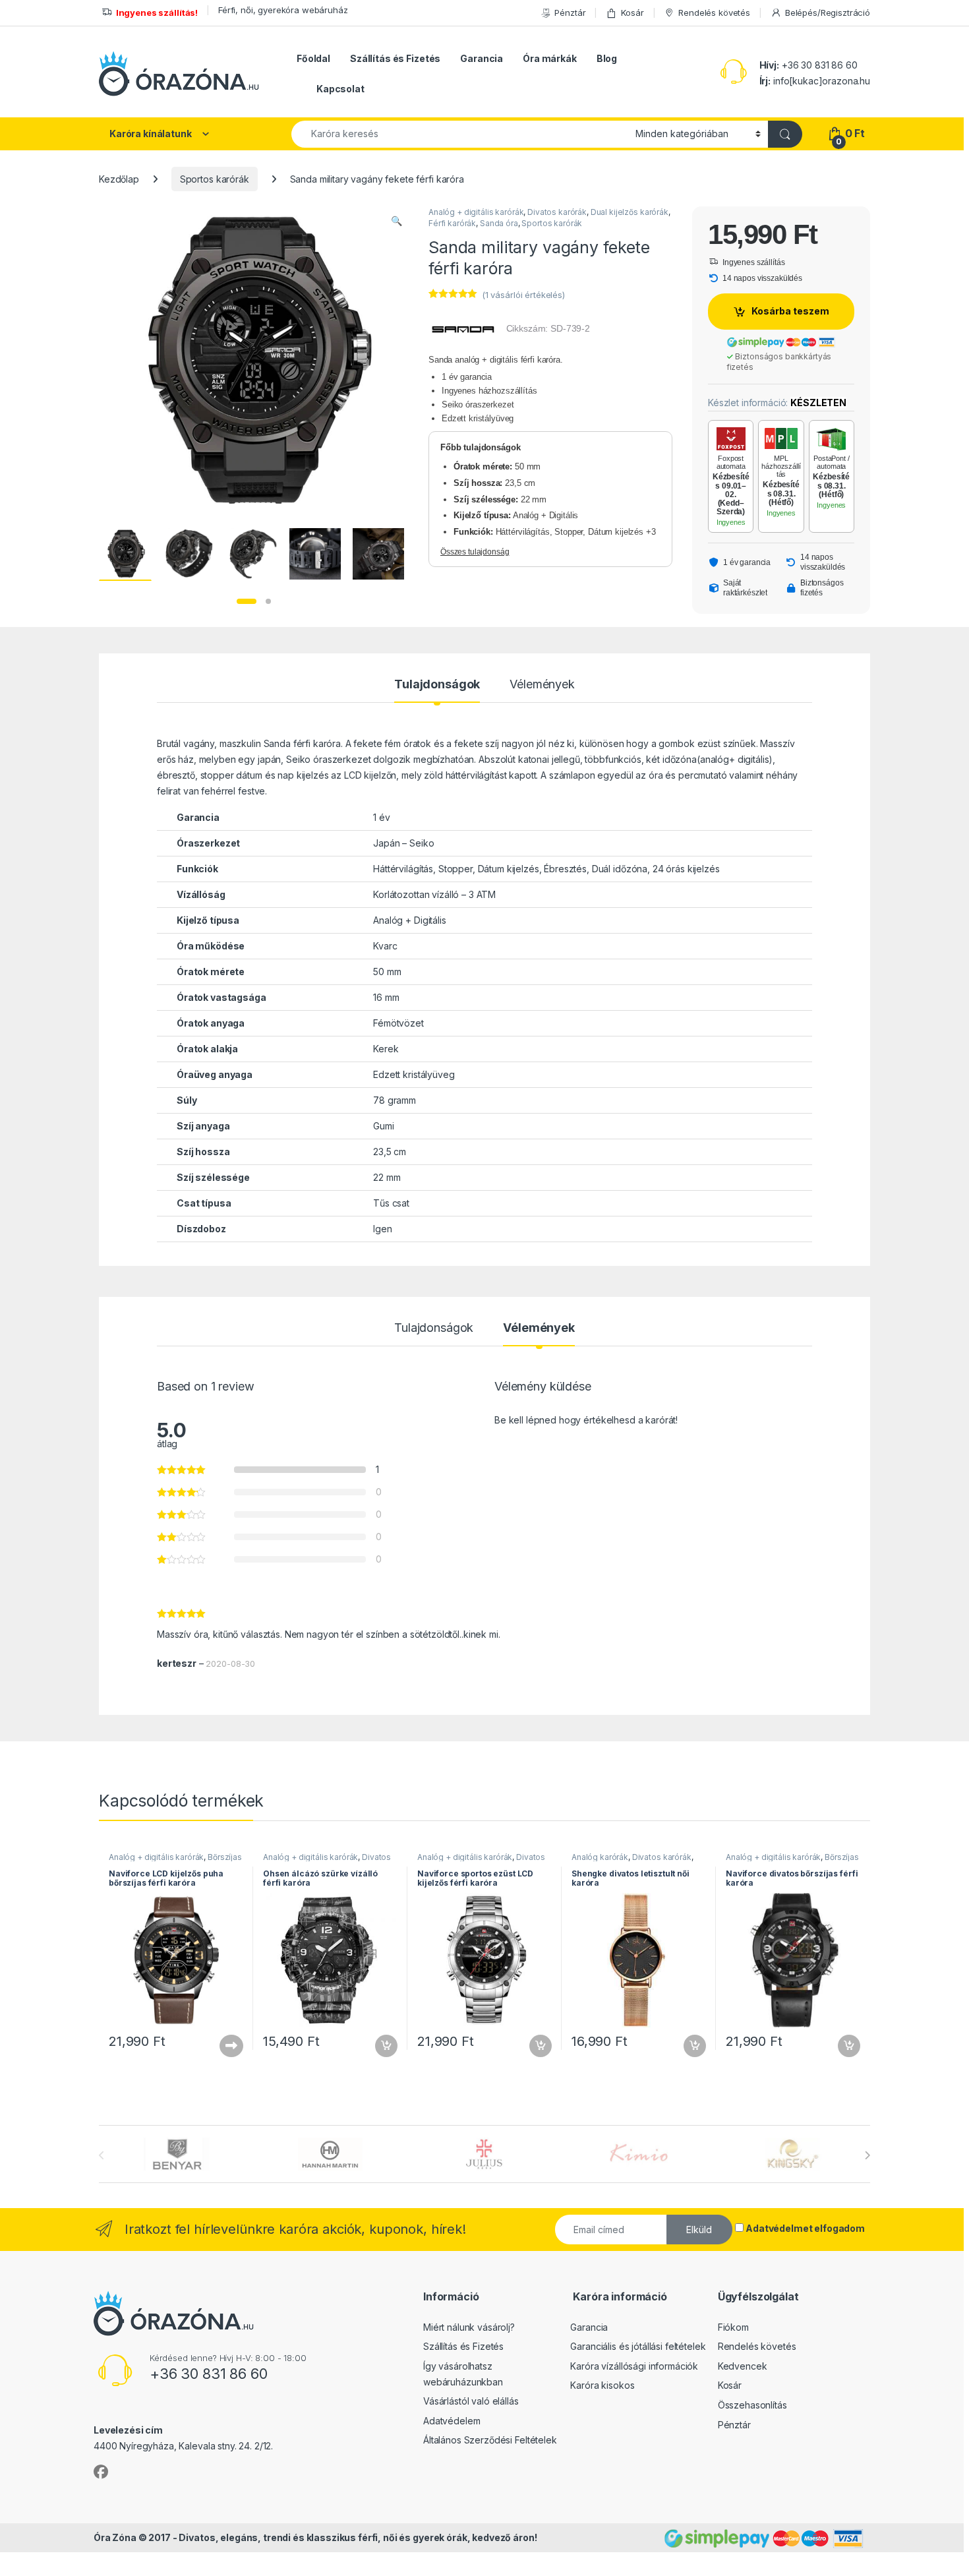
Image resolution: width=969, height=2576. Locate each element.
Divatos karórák (557, 212)
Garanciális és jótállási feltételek (638, 2346)
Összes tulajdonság (475, 552)
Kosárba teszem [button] (380, 2046)
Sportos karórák (215, 179)
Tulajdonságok (437, 685)
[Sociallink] (101, 2472)
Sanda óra (499, 223)
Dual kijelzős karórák (630, 212)
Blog (607, 58)
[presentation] (867, 2155)
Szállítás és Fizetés (395, 58)
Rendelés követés (714, 13)
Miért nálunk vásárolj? (469, 2327)
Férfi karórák (452, 223)
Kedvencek (743, 2366)
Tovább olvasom (225, 2046)
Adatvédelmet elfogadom (805, 2228)
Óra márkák (550, 58)
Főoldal (313, 58)
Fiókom (733, 2327)
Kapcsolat (340, 89)
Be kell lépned (525, 1420)
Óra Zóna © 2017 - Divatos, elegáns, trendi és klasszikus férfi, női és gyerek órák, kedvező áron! (315, 2537)
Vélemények (542, 685)
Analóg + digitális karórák (476, 212)
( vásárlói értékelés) (523, 295)
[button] (396, 221)
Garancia (482, 58)
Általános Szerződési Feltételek (490, 2440)
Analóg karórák (600, 1857)
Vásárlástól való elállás (471, 2401)
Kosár (632, 13)
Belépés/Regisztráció (828, 13)
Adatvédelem (452, 2421)
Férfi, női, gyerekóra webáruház (283, 10)
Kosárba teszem (790, 311)
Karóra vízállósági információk (634, 2366)
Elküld (699, 2230)
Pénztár (570, 13)
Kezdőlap (119, 179)
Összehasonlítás (752, 2405)
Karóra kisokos (602, 2385)
